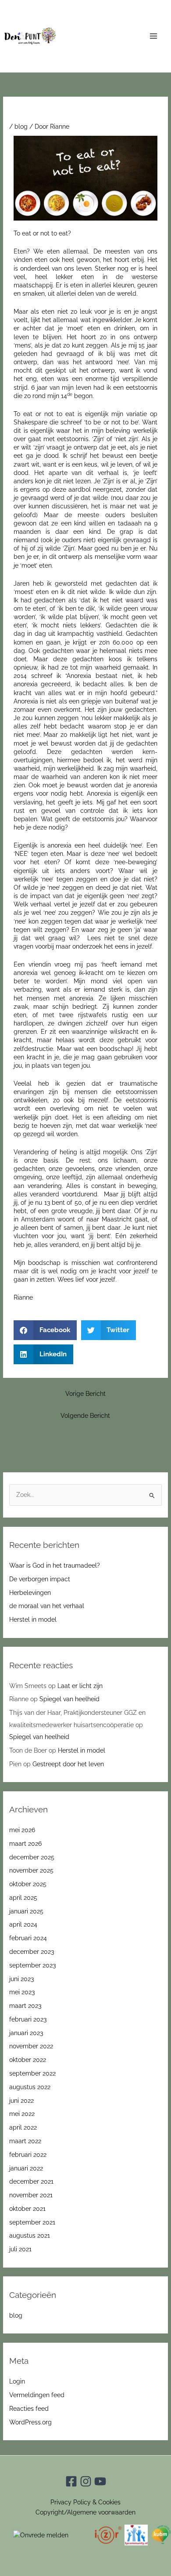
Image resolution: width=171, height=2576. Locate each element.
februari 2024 (28, 1938)
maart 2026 (25, 1844)
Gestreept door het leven (68, 1764)
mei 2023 (22, 1992)
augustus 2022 (30, 2087)
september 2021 (32, 2222)
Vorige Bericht (85, 1394)
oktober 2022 (28, 2060)
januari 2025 (26, 1911)
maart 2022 (25, 2141)
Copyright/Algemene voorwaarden (85, 2512)
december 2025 (32, 1857)
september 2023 (32, 1965)
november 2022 (31, 2046)
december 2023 (32, 1952)
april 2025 (23, 1898)
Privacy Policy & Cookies (85, 2502)
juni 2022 (21, 2101)
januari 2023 (26, 2033)
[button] (45, 1330)
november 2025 (31, 1870)
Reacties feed (29, 2409)
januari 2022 (26, 2168)
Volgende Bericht (85, 1416)
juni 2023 (21, 1979)
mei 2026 (22, 1830)
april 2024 (23, 1924)
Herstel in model (33, 1620)
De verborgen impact (40, 1579)
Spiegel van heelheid (69, 1699)
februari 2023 (28, 2019)
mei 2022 (22, 2114)
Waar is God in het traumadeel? (55, 1565)
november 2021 (31, 2195)
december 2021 (31, 2181)
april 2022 (23, 2127)
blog (21, 127)
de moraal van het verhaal (47, 1606)
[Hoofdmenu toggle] (154, 36)
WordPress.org (30, 2422)
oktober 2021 (27, 2209)
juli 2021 (20, 2249)
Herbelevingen (30, 1593)
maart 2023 (25, 2006)
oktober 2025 (28, 1884)
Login (17, 2381)
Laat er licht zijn (80, 1686)
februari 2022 (28, 2155)
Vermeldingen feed (37, 2395)
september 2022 (32, 2073)
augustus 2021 (30, 2235)
